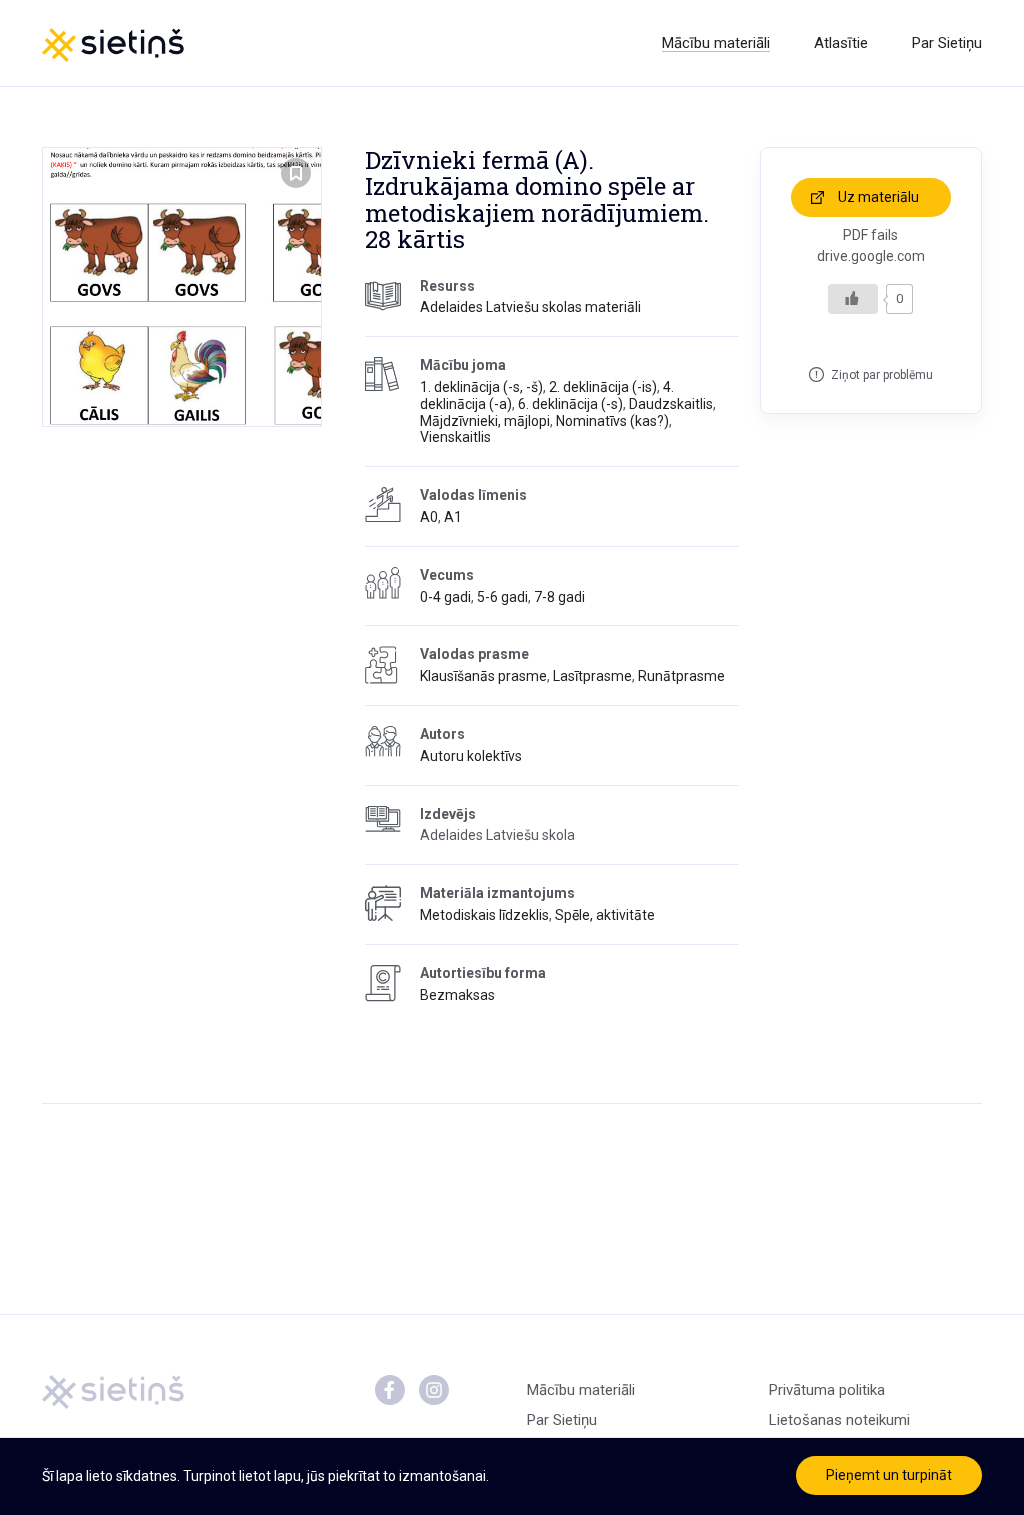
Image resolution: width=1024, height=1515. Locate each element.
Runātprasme (681, 676)
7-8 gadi (559, 597)
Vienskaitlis (455, 437)
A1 (453, 517)
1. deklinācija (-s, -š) (481, 387)
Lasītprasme (592, 676)
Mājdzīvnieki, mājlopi (485, 421)
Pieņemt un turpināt (889, 1475)
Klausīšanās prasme (483, 676)
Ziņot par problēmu (882, 375)
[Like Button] (853, 299)
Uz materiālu (878, 197)
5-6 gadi (502, 597)
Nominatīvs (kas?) (612, 421)
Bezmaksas (457, 995)
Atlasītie (841, 43)
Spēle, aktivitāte (605, 915)
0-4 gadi (445, 597)
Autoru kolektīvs (471, 756)
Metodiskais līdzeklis (484, 915)
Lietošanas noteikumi (839, 1420)
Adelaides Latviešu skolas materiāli (530, 307)
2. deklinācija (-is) (603, 387)
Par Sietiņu (947, 43)
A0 (429, 517)
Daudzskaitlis (671, 404)
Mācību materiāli (716, 43)
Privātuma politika (827, 1390)
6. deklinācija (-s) (570, 404)
